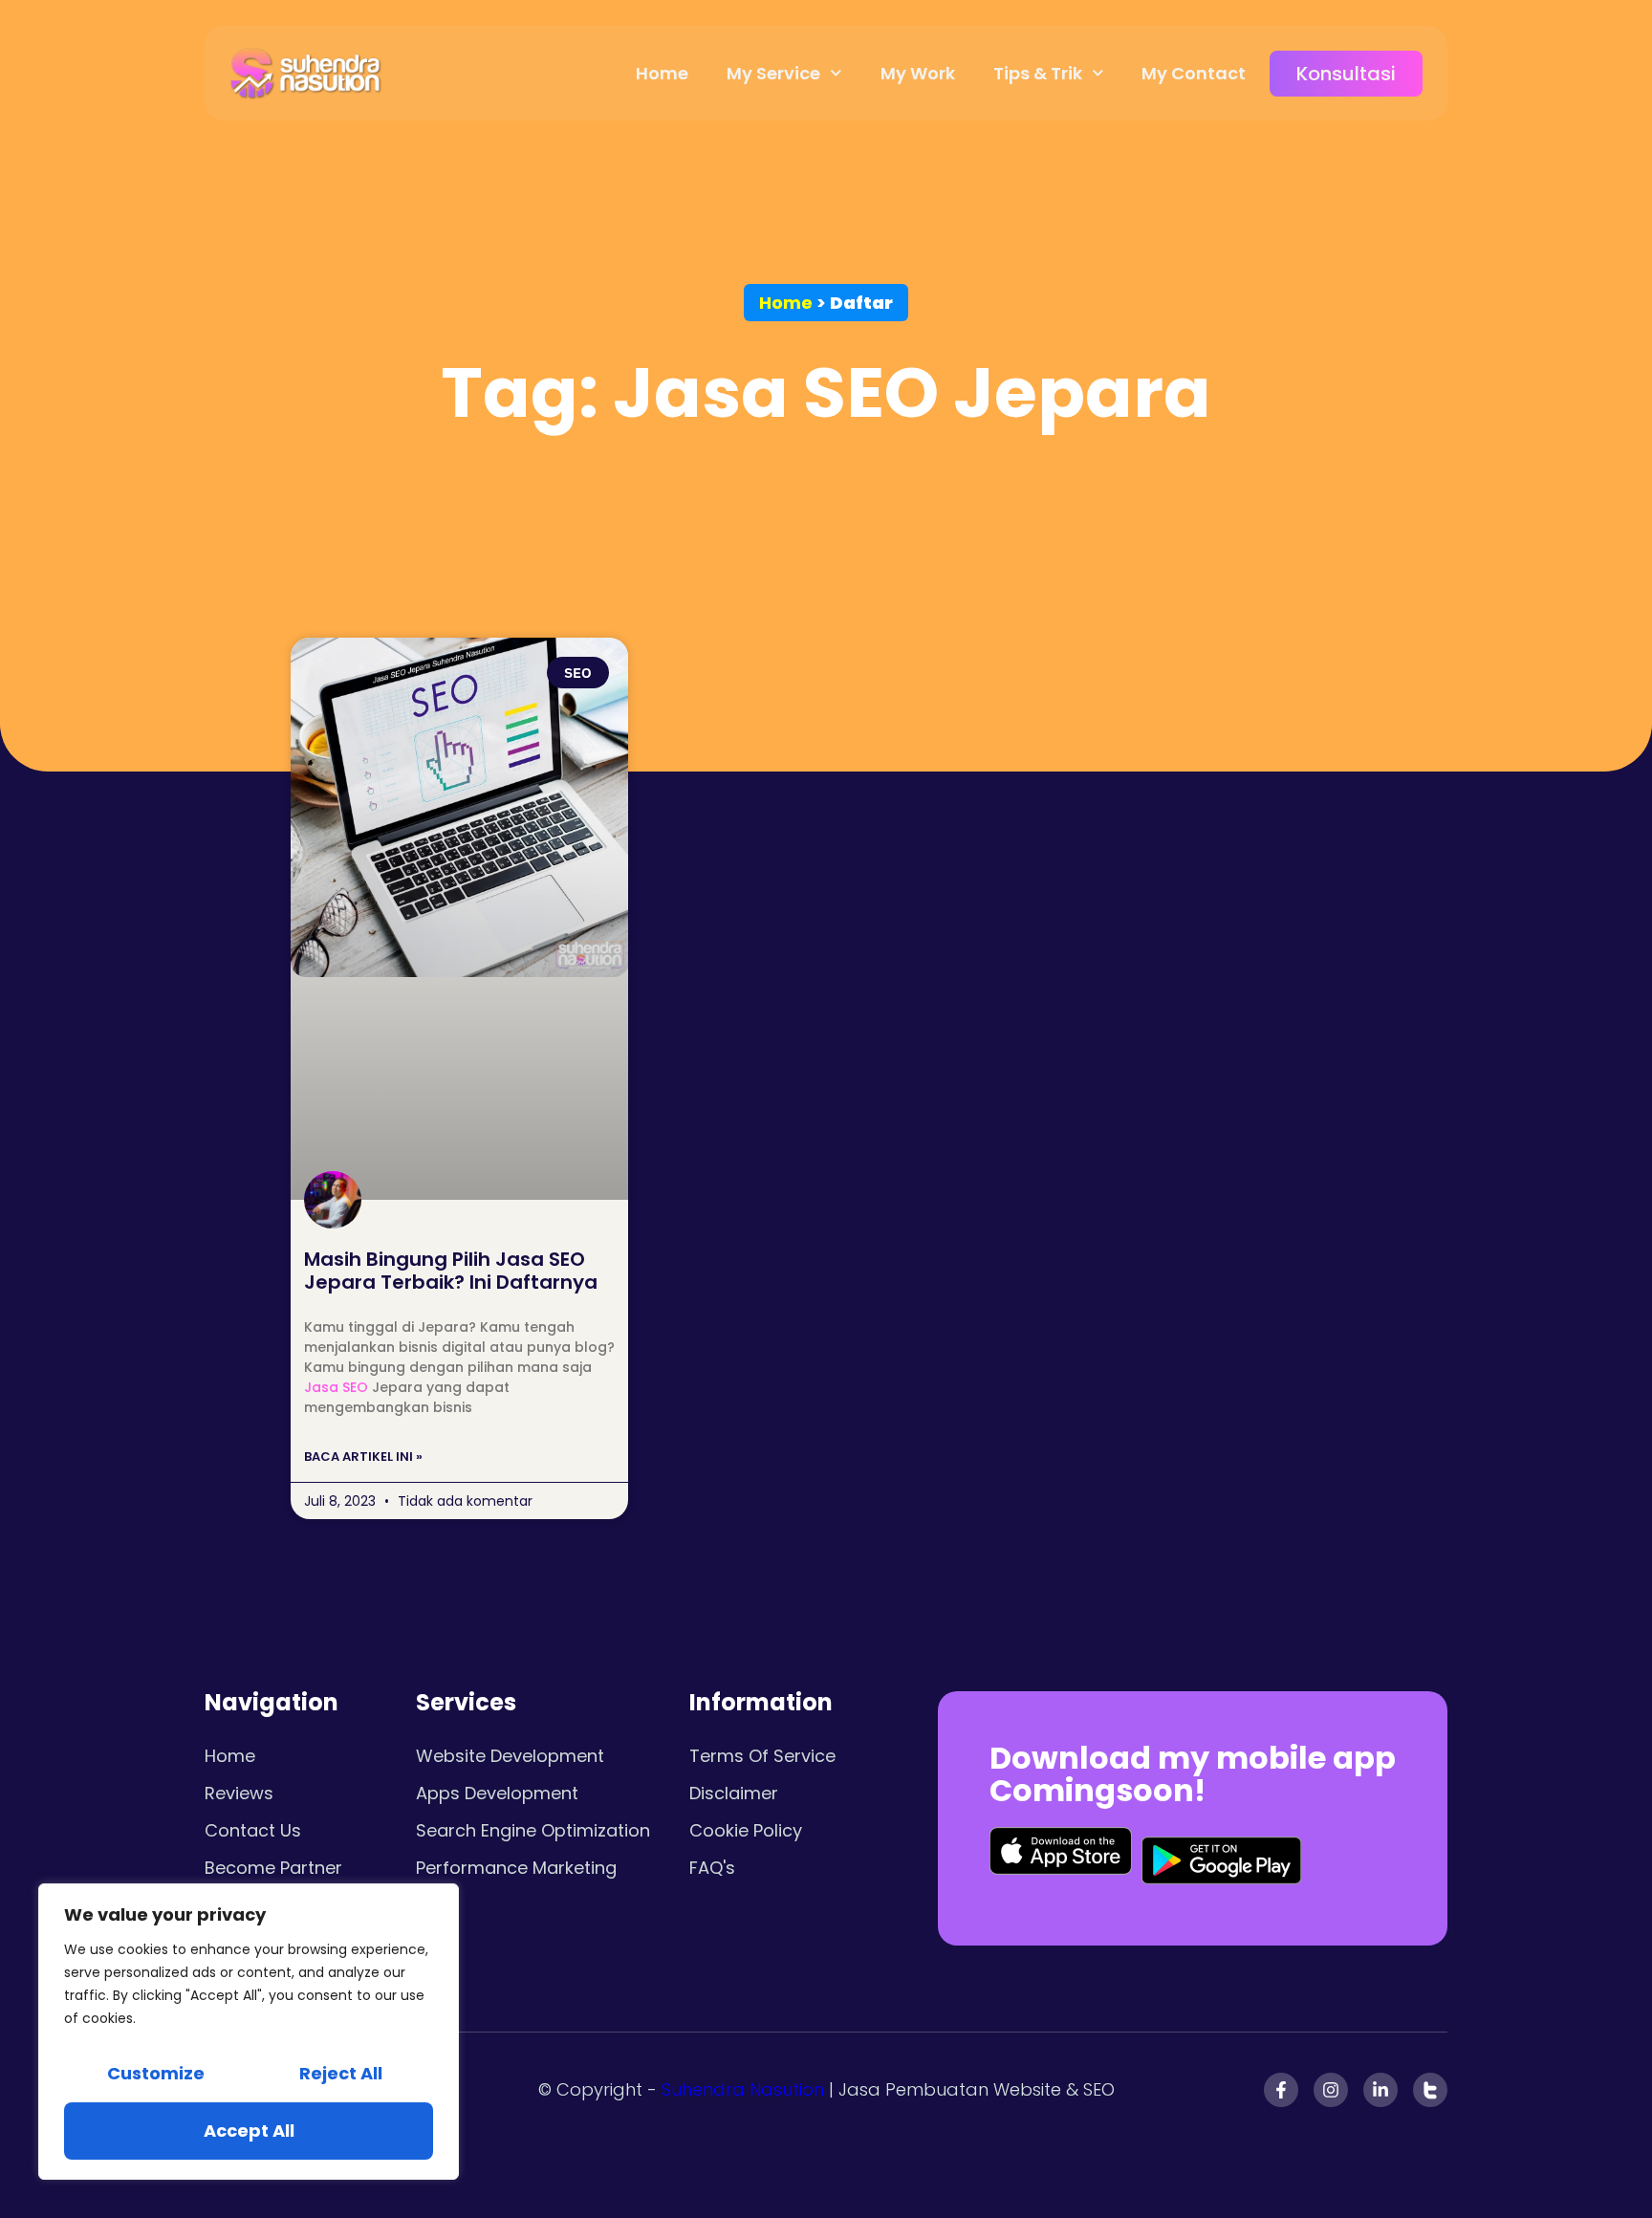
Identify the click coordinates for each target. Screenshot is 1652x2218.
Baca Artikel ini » (363, 1457)
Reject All (341, 2073)
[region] (249, 2032)
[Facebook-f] (1281, 2090)
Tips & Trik (1038, 73)
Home (662, 73)
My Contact (1194, 73)
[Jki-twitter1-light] (1430, 2090)
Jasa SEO (336, 1387)
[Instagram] (1331, 2090)
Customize (156, 2073)
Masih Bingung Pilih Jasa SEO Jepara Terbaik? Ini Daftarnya (451, 1271)
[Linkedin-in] (1380, 2090)
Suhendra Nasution (743, 2089)
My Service (773, 73)
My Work (918, 73)
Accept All (249, 2131)
